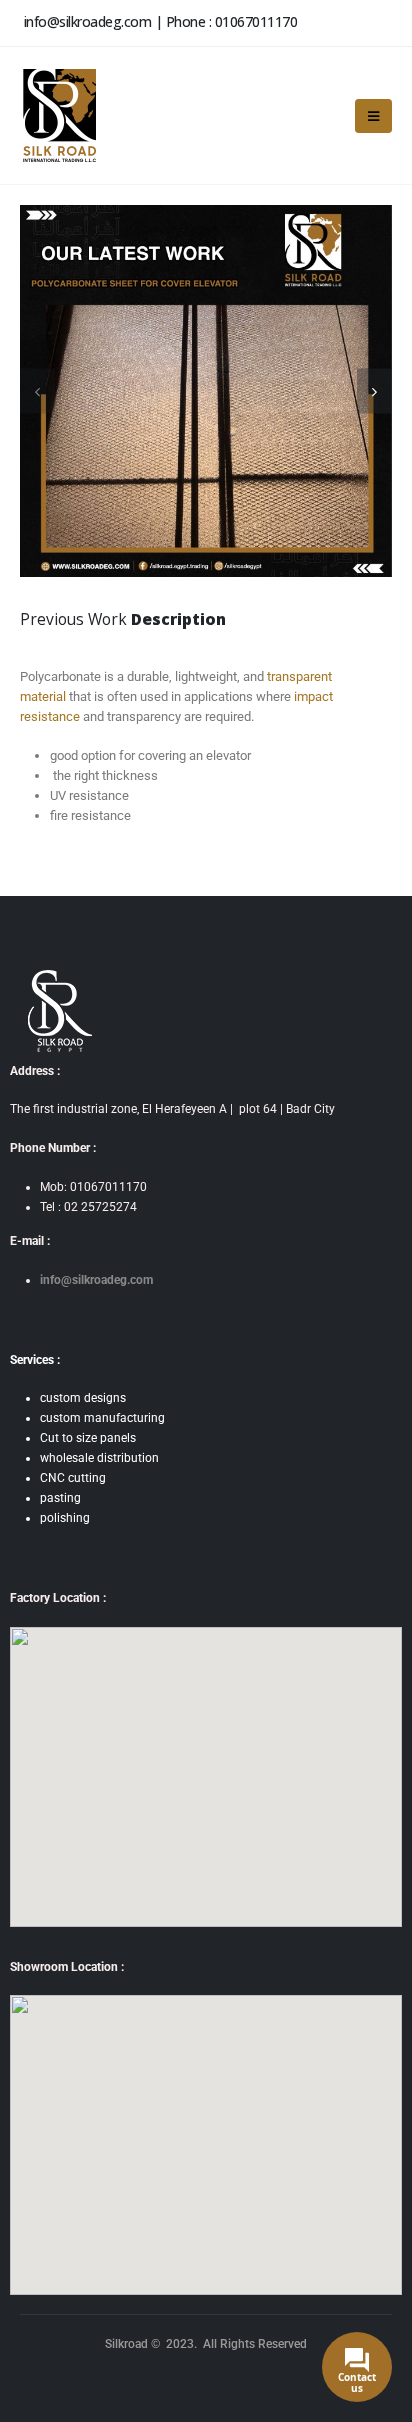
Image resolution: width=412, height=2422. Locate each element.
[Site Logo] (58, 115)
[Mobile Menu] (373, 116)
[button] (374, 391)
